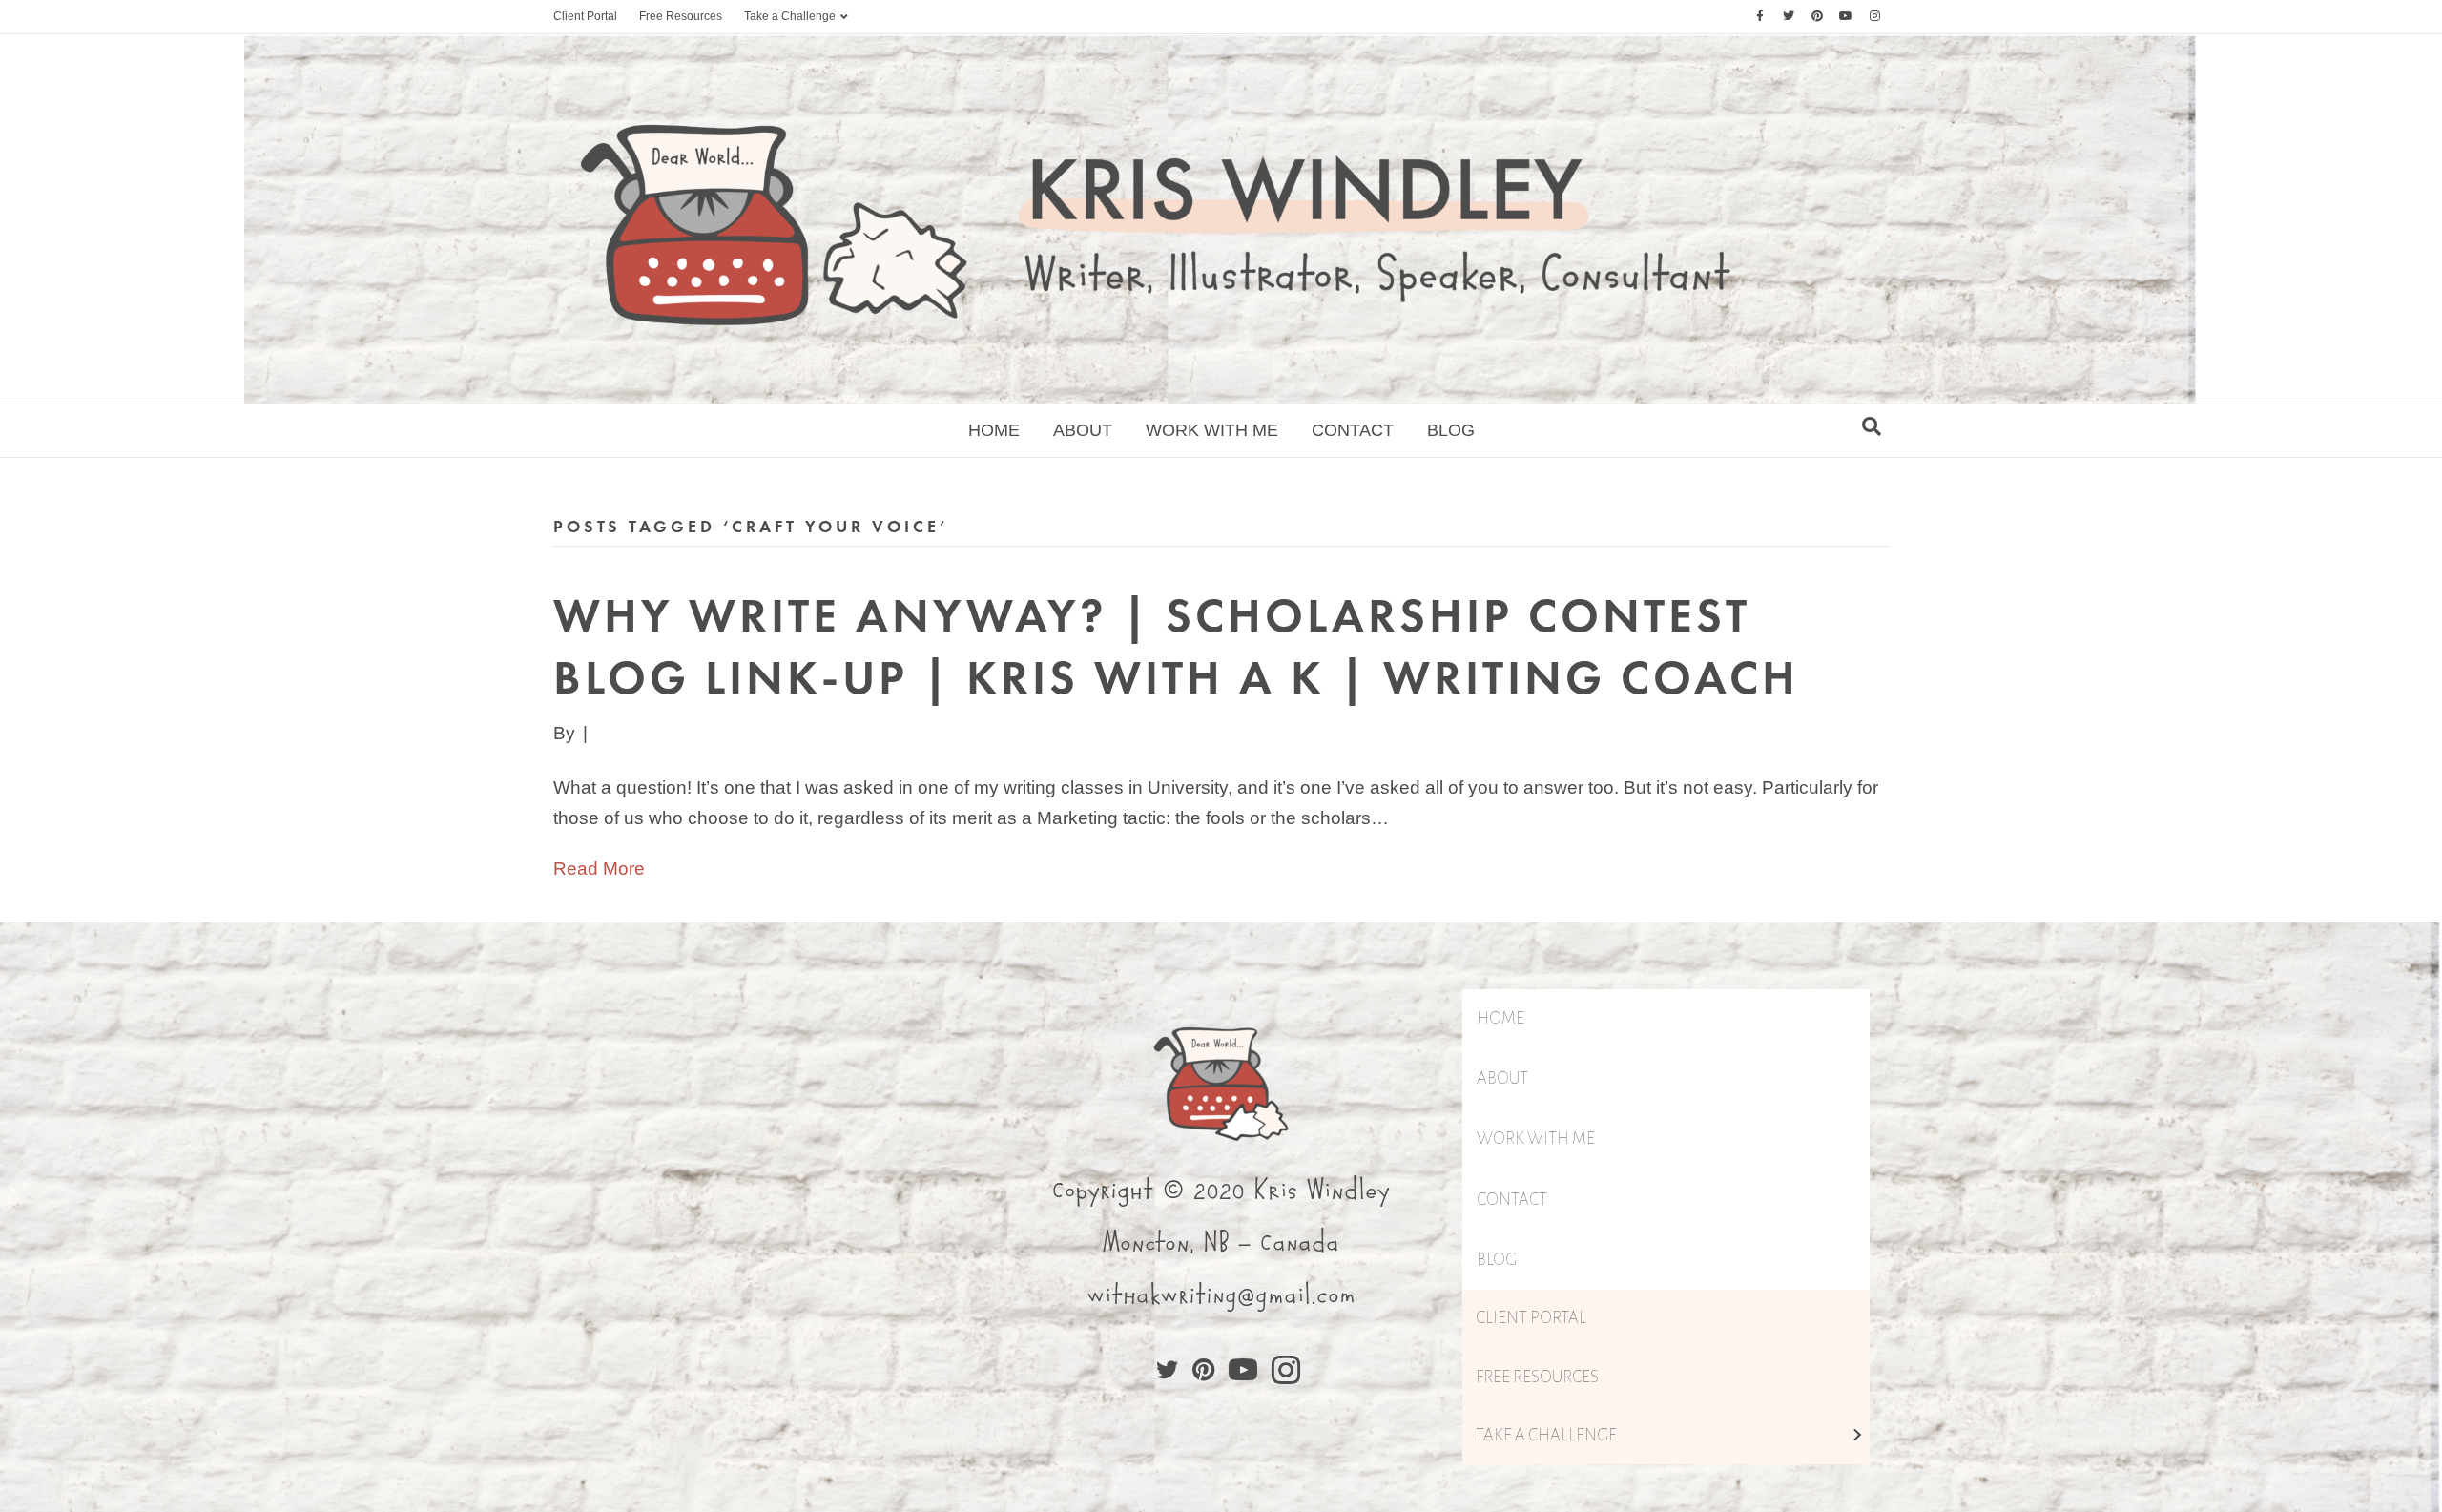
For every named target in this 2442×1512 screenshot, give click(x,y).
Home (994, 430)
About (1083, 430)
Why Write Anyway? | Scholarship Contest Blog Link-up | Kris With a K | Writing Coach (1176, 646)
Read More (599, 869)
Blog (1451, 430)
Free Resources (681, 16)
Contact (1353, 430)
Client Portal (585, 16)
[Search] (1872, 426)
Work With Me (1212, 430)
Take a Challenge (790, 16)
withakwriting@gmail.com (1221, 1295)
